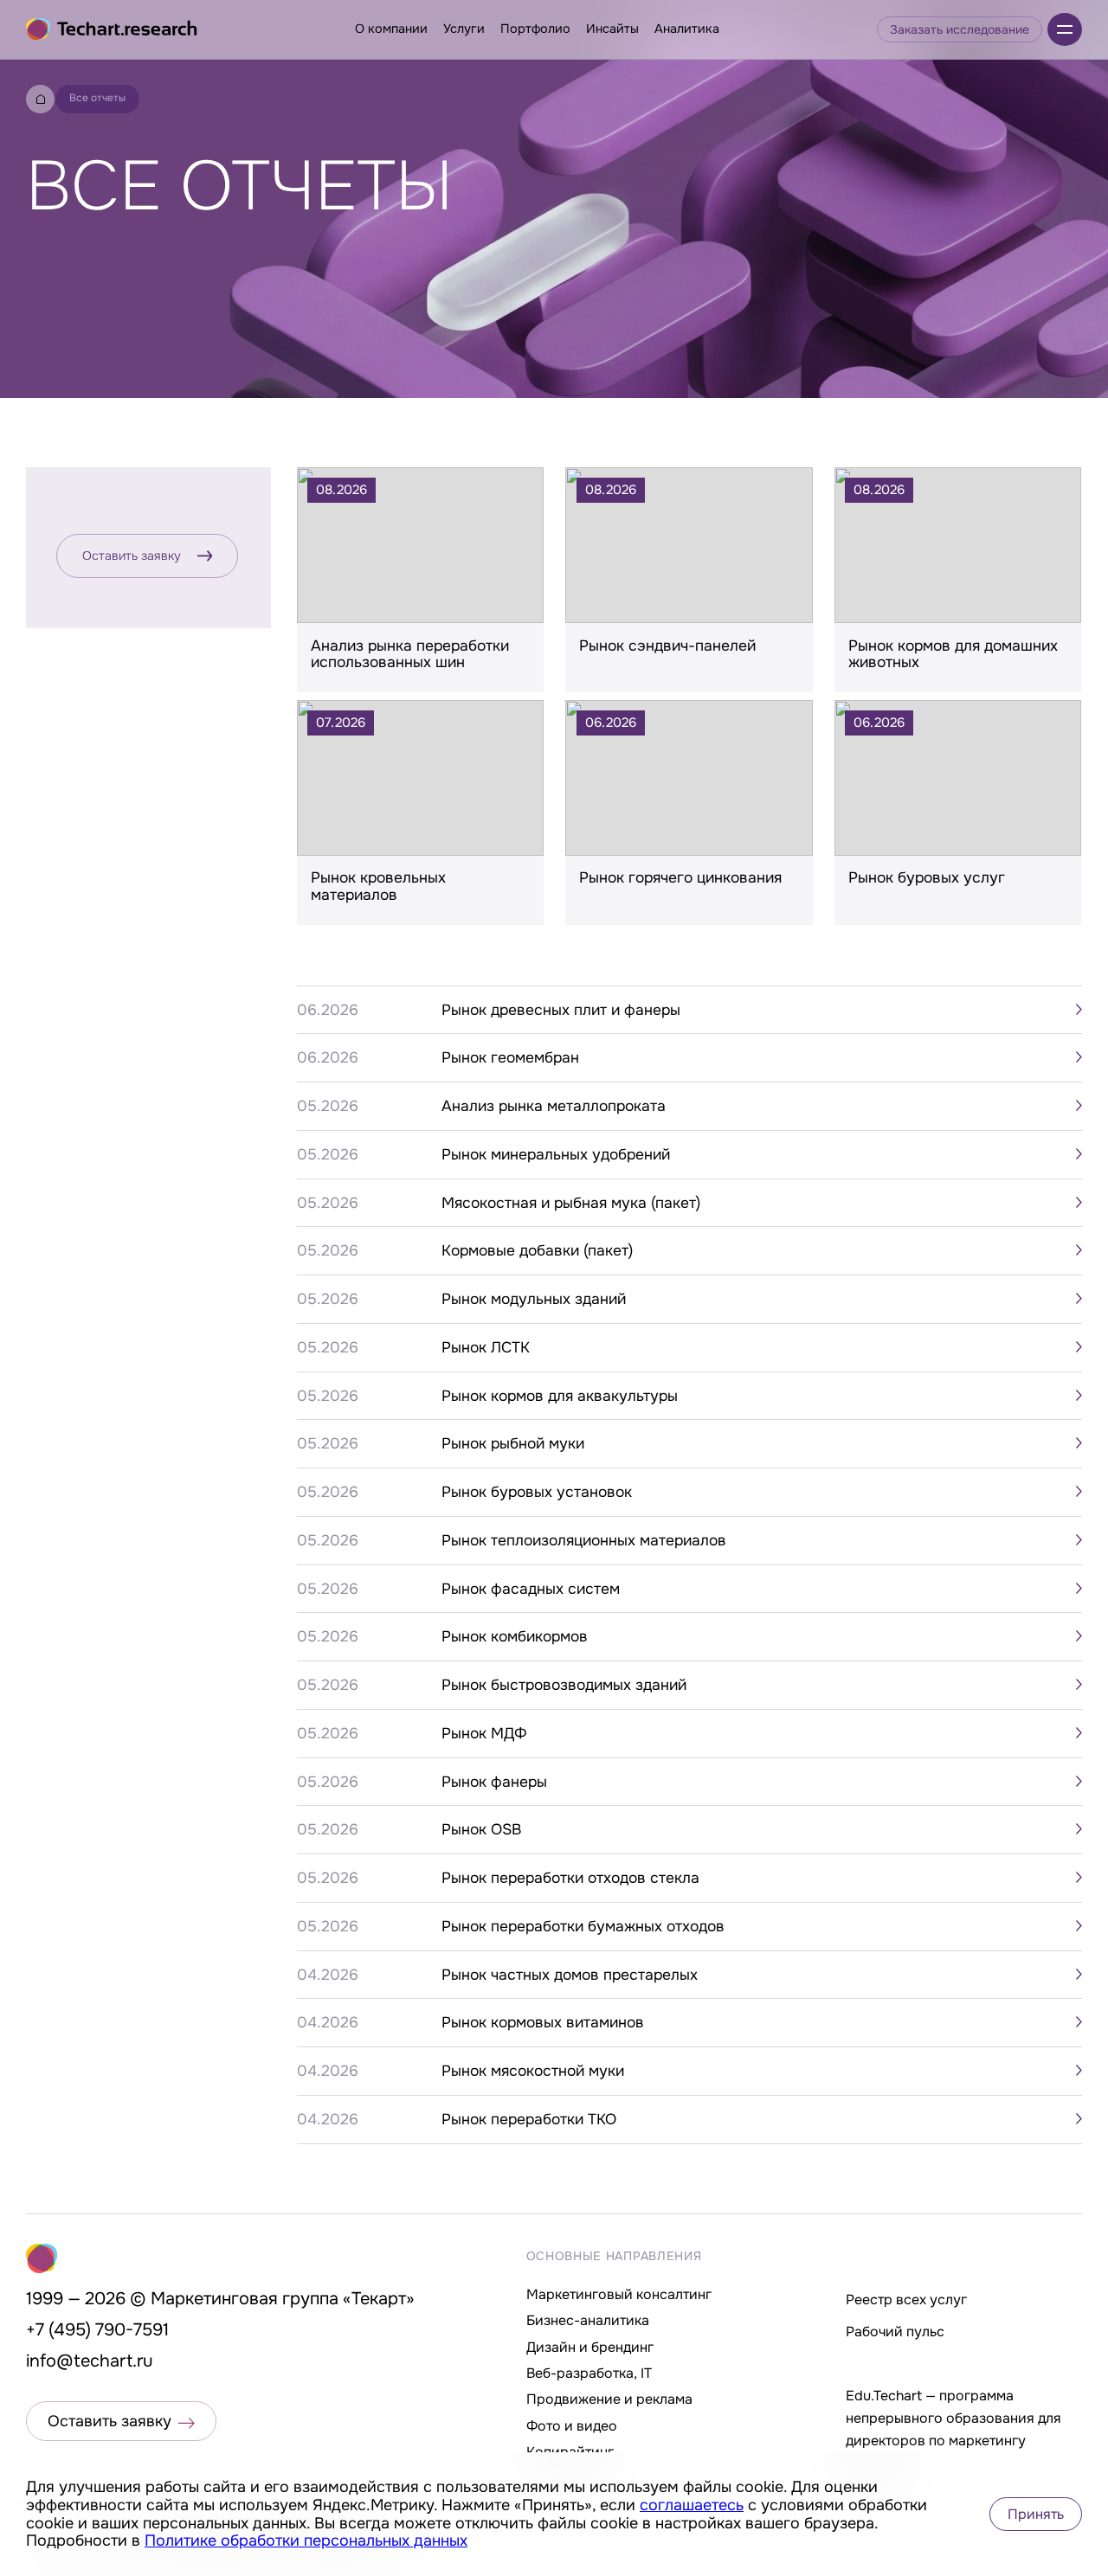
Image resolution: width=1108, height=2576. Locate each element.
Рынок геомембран (510, 1057)
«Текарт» (379, 2299)
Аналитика (687, 29)
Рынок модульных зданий (534, 1299)
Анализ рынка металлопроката (554, 1106)
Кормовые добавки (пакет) (537, 1250)
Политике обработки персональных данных (306, 2541)
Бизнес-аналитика (588, 2320)
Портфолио (535, 29)
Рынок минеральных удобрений (556, 1154)
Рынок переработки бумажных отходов (583, 1926)
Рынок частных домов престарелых (570, 1975)
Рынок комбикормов (515, 1636)
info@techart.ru (90, 2361)
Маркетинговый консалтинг (619, 2294)
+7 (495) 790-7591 (97, 2330)
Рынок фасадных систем (531, 1589)
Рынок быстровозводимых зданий (564, 1685)
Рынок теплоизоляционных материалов (584, 1540)
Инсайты (612, 29)
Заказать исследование (960, 29)
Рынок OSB (481, 1829)
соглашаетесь (692, 2505)
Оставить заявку (132, 556)
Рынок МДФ (484, 1733)
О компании (391, 29)
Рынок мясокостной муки (533, 2071)
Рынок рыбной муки (513, 1443)
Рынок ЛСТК (486, 1347)
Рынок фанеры (494, 1782)
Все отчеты (97, 98)
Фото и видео (572, 2426)
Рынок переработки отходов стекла (570, 1878)
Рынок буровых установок (537, 1492)
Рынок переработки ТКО (529, 2119)
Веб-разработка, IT (589, 2373)
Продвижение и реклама (609, 2399)
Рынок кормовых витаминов (543, 2022)
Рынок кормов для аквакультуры (560, 1396)
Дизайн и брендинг (590, 2347)
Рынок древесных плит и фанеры (561, 1010)
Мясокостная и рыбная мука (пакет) (571, 1203)
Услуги (464, 29)
